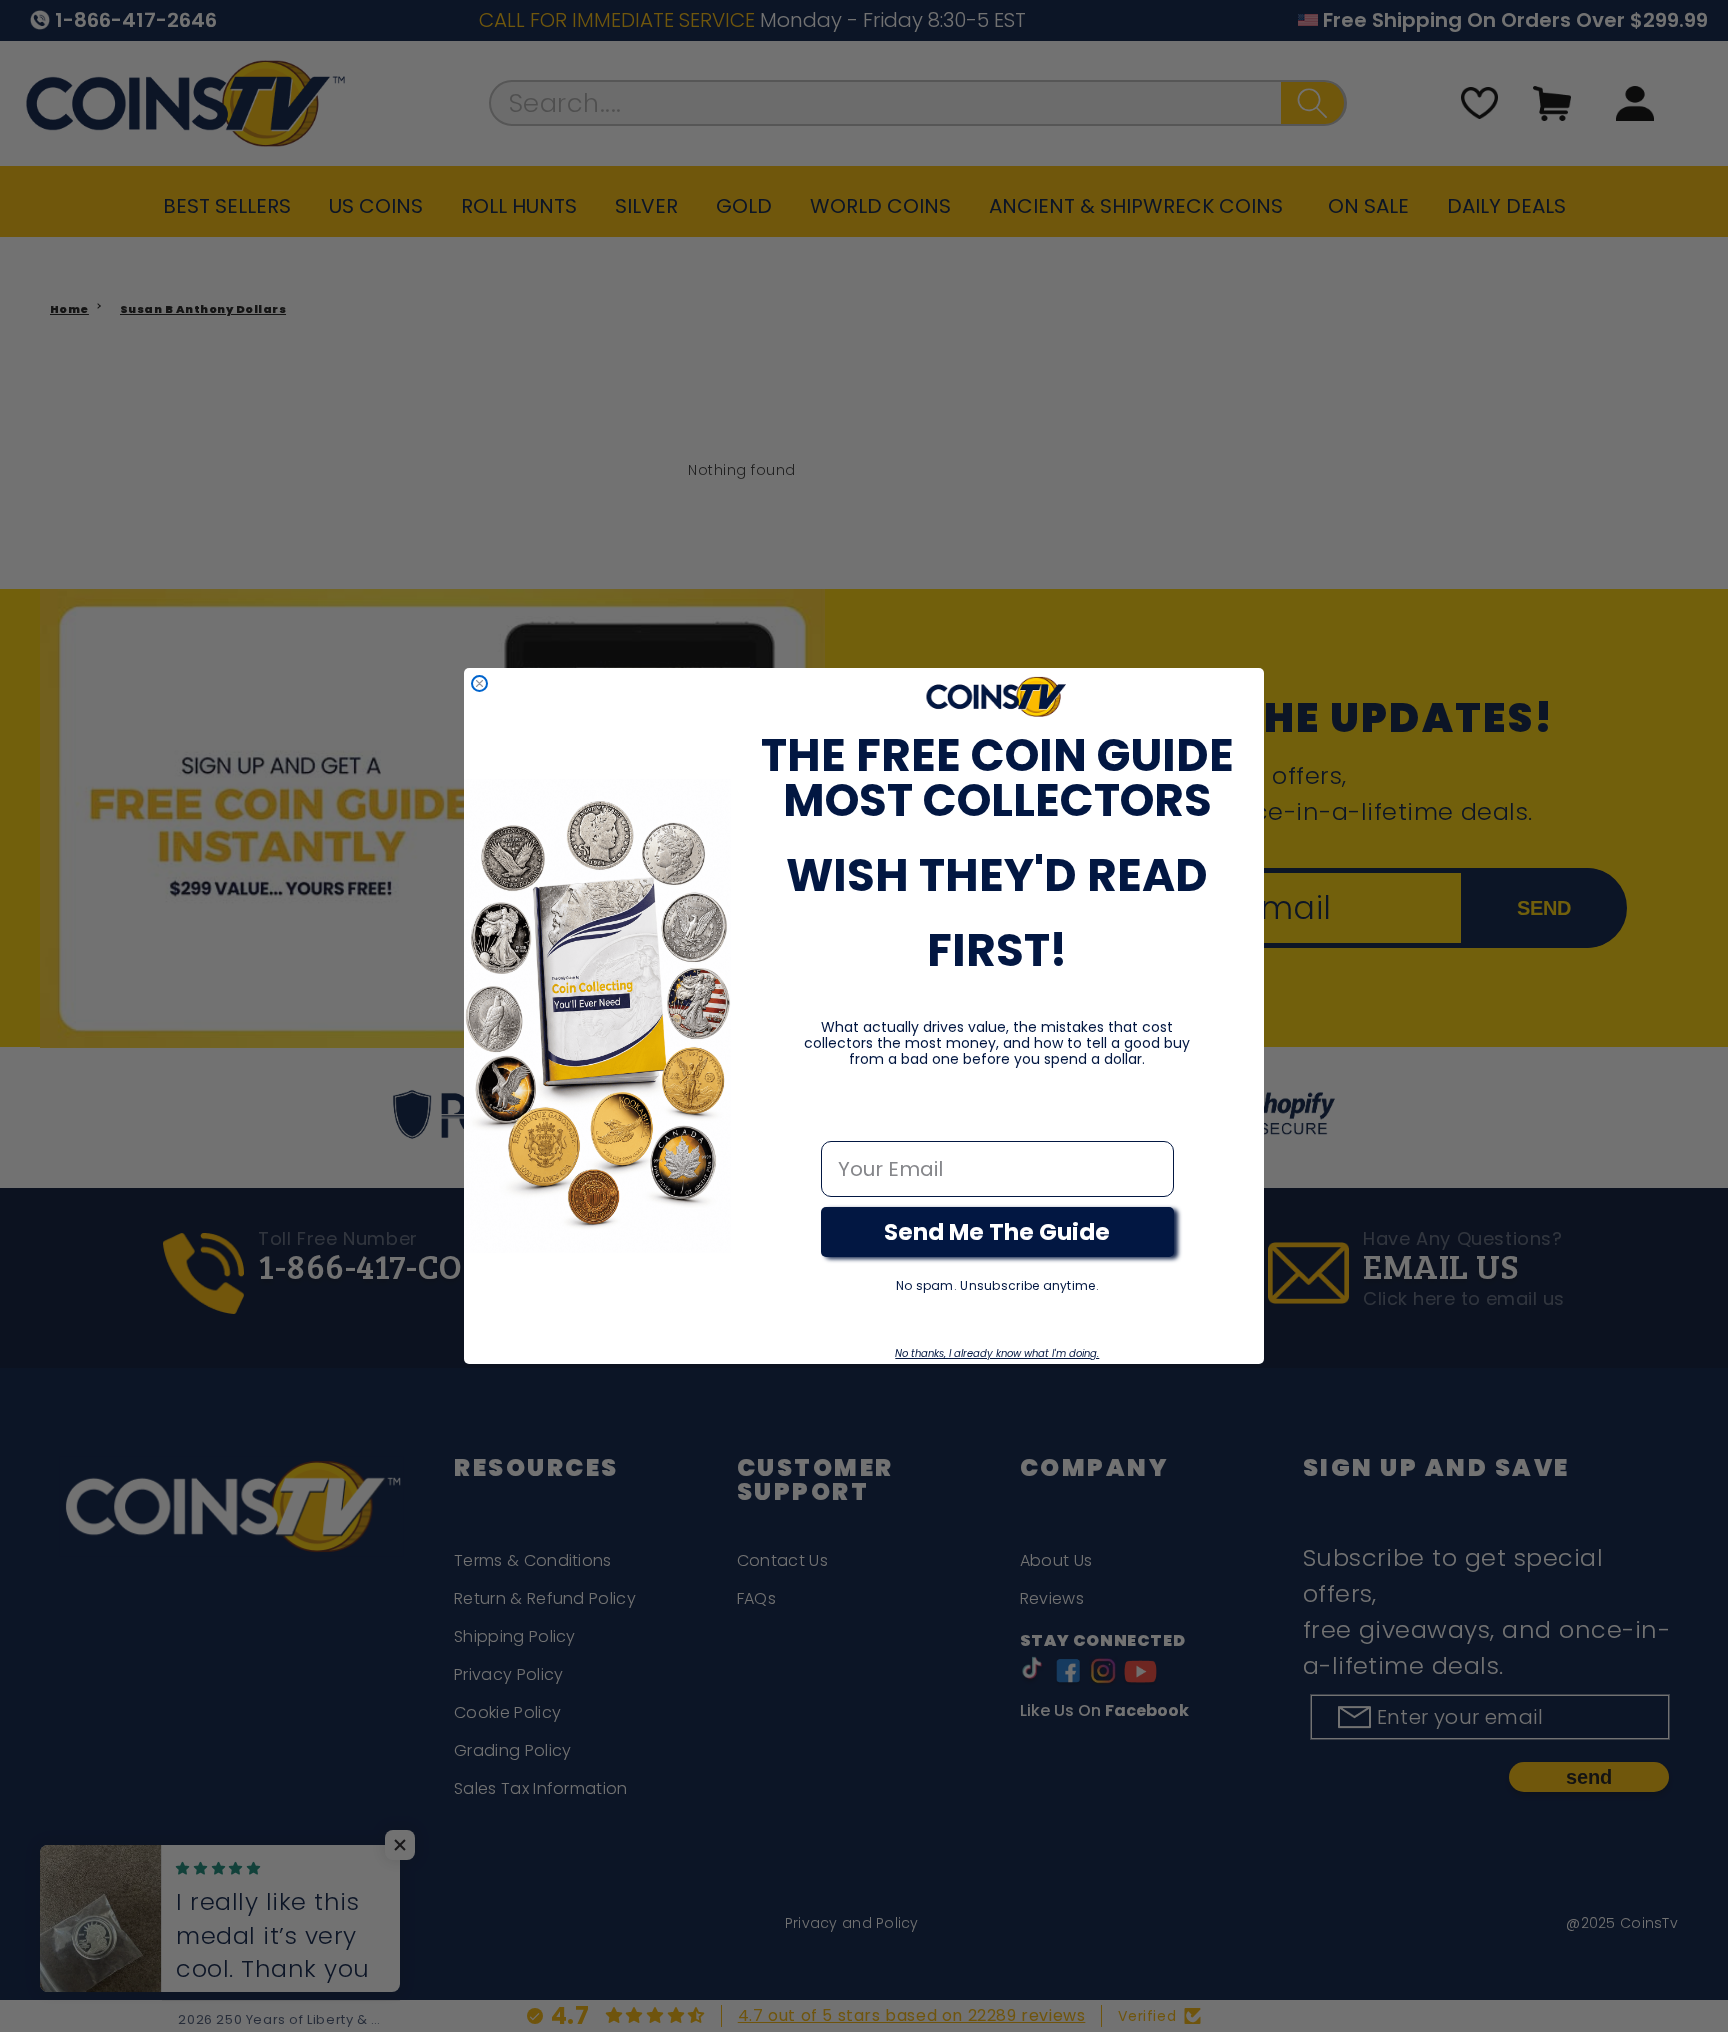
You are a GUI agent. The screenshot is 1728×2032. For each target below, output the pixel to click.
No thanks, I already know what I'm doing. (997, 1353)
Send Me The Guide (997, 1232)
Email (849, 1120)
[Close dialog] (479, 683)
